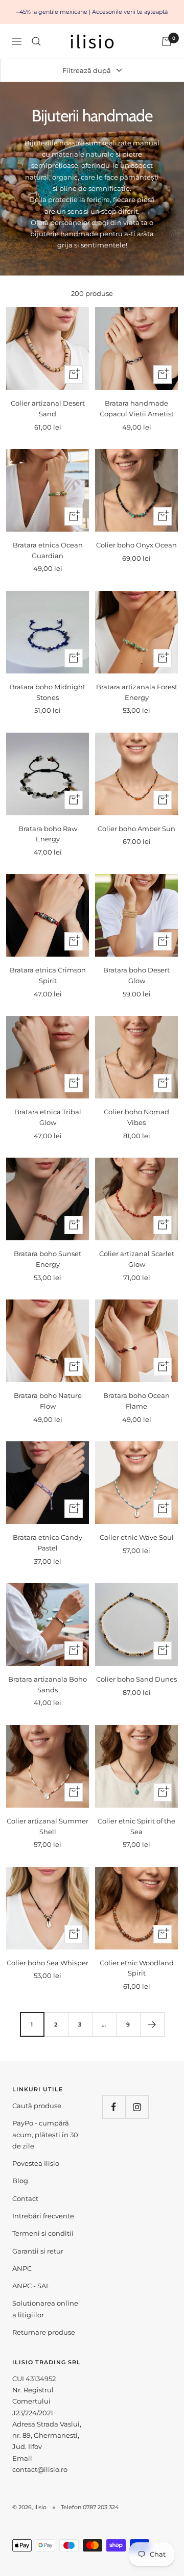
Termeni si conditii (43, 2233)
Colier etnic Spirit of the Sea (136, 1826)
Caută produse (37, 2106)
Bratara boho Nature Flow (48, 1401)
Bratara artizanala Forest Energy (137, 692)
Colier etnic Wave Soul (137, 1537)
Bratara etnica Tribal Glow (48, 1117)
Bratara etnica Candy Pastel (48, 1543)
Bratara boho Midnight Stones (48, 692)
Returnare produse (44, 2332)
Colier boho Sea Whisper (48, 1963)
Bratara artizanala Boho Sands (48, 1684)
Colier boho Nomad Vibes (136, 1117)
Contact (25, 2198)
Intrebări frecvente (43, 2216)
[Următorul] (152, 2024)
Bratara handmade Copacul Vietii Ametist (137, 408)
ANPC (22, 2268)
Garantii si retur (38, 2251)
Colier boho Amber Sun (136, 829)
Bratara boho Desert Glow (136, 975)
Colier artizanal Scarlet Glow (137, 1259)
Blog (20, 2181)
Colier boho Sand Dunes (136, 1679)
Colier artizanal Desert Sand (48, 408)
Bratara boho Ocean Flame (136, 1401)
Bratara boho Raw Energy (48, 834)
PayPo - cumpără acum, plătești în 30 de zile (45, 2134)
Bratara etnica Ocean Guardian (48, 550)
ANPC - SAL (31, 2286)
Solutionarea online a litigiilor (45, 2309)
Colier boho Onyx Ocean (136, 545)
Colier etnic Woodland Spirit (137, 1968)
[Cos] (167, 41)
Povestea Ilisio (36, 2163)
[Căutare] (36, 41)
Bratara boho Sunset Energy (48, 1259)
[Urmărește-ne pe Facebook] (114, 2107)
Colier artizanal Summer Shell (48, 1826)
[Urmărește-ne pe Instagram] (137, 2107)
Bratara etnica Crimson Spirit (48, 975)
